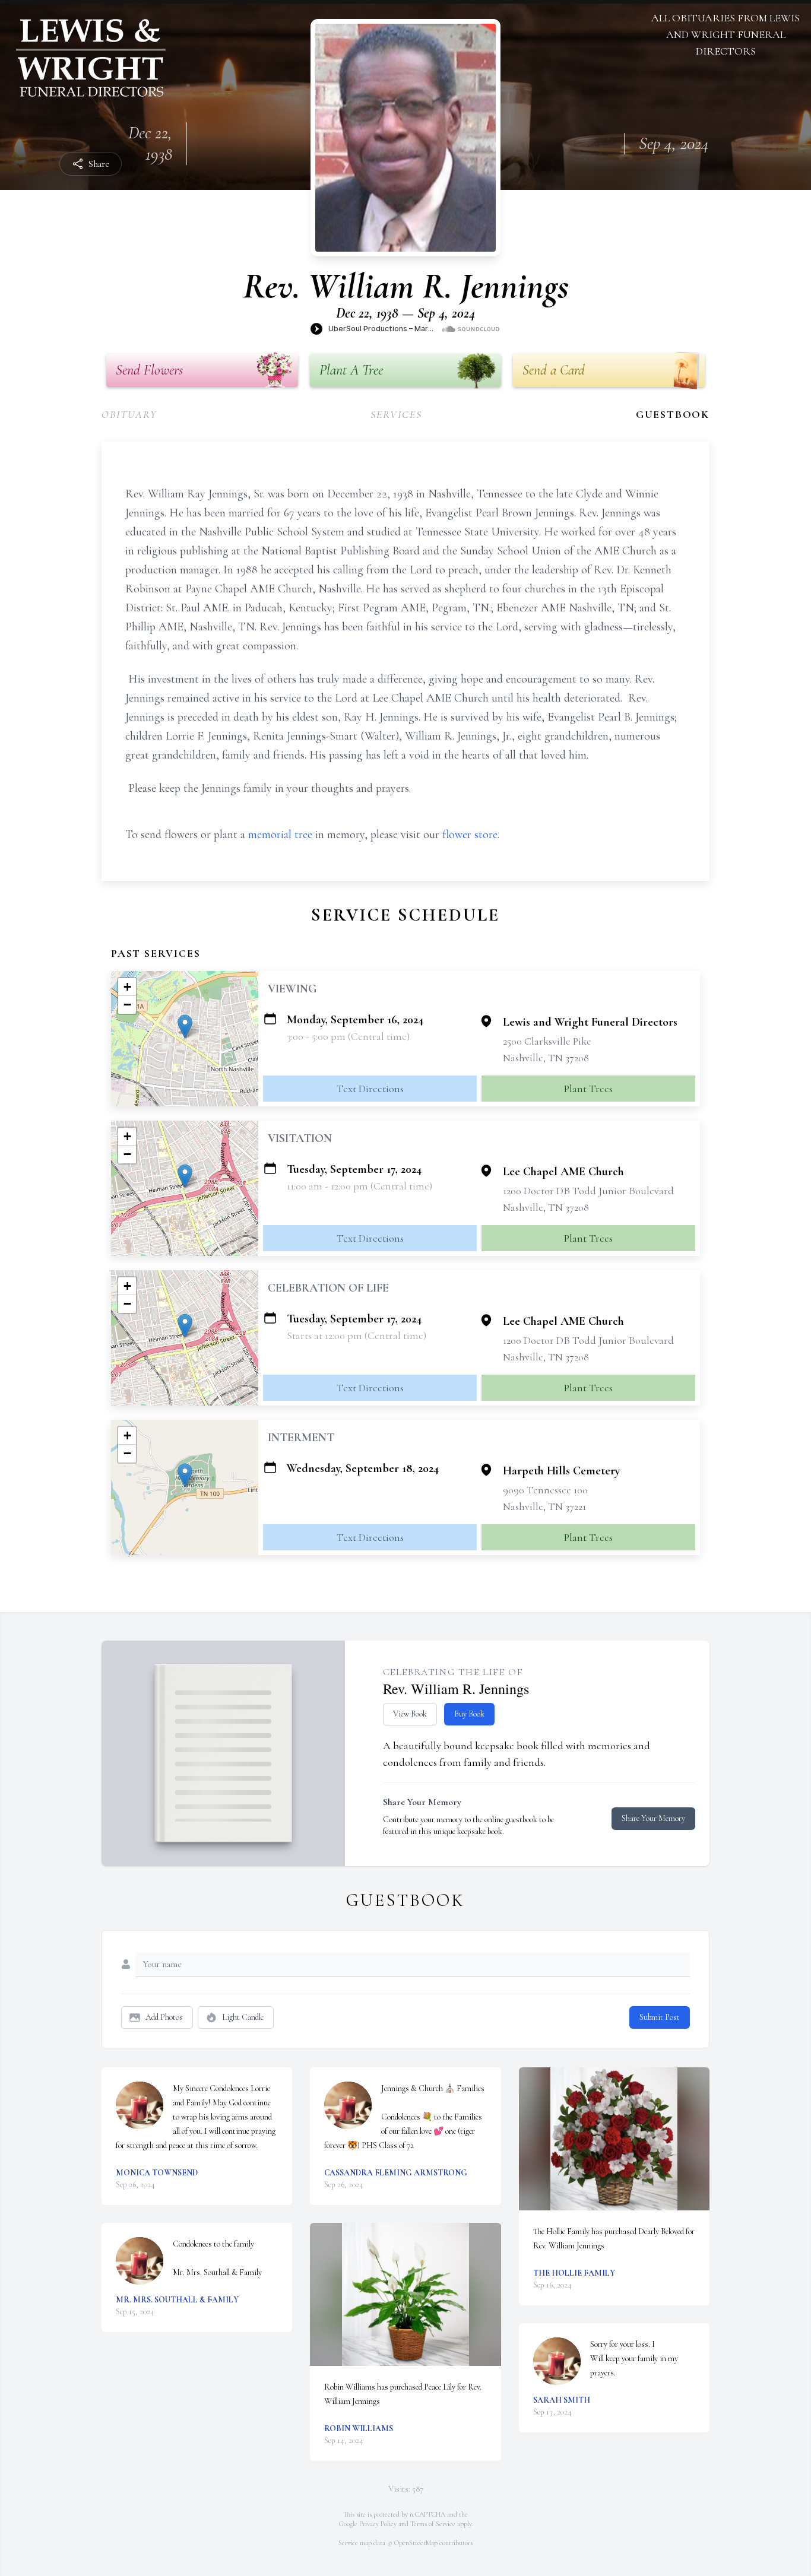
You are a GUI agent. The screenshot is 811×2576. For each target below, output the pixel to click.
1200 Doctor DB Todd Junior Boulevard (588, 1191)
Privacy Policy (378, 2524)
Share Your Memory (653, 1818)
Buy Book (469, 1714)
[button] (185, 1027)
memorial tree (280, 835)
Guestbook (673, 414)
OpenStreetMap (416, 2543)
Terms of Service (433, 2524)
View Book (410, 1714)
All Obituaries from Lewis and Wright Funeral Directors (726, 34)
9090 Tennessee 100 (545, 1490)
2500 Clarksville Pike (547, 1041)
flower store (470, 835)
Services (396, 414)
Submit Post (660, 2017)
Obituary (129, 414)
